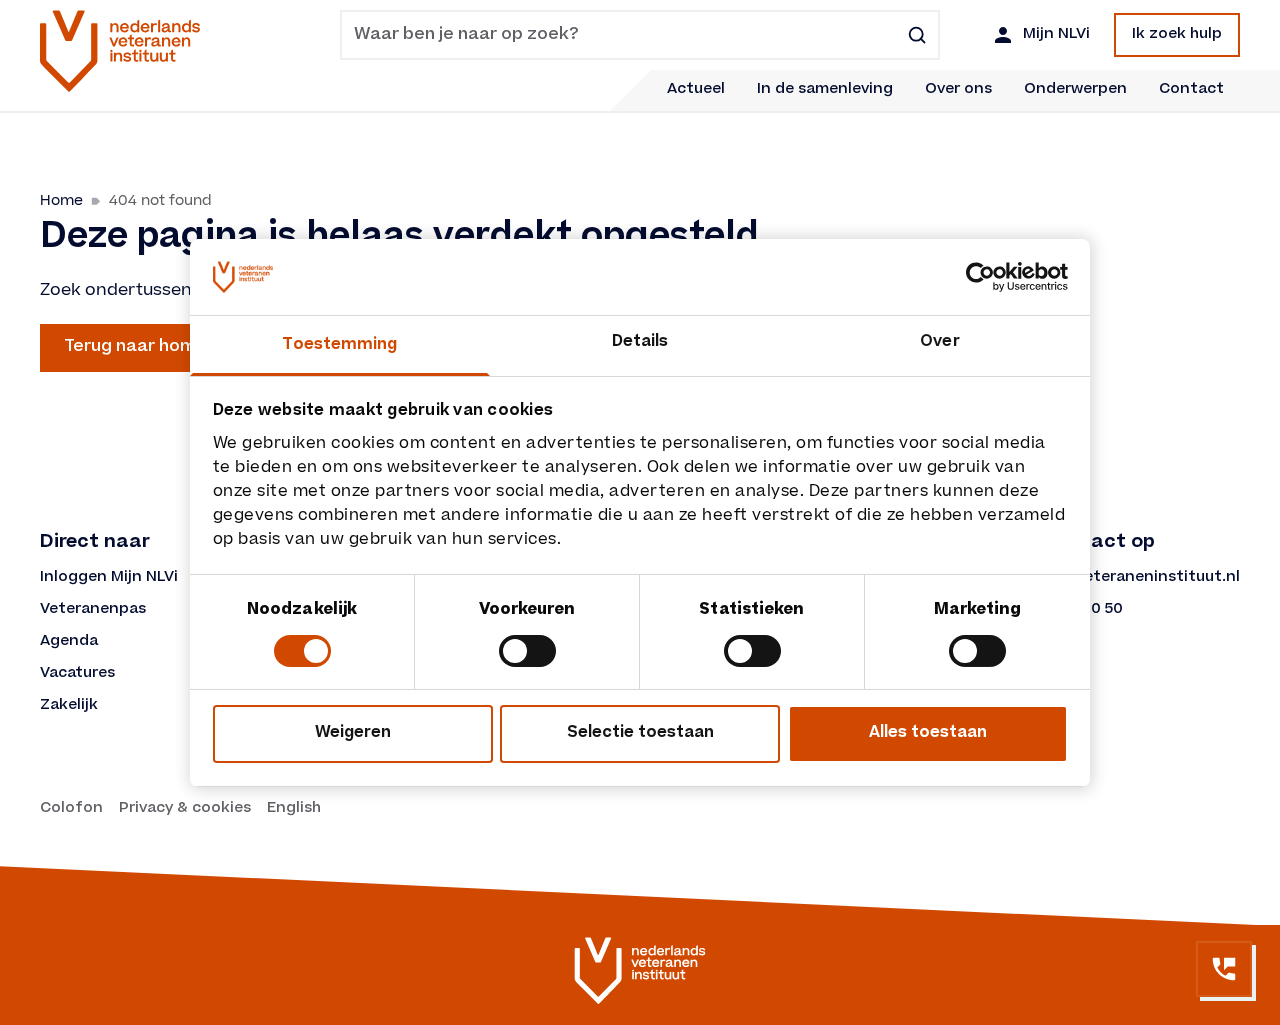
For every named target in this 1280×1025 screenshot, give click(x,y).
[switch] (527, 651)
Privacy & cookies (185, 809)
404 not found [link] (160, 200)
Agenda (69, 642)
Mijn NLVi (1056, 35)
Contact (1191, 90)
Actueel (696, 90)
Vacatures (77, 674)
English (294, 809)
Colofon (71, 809)
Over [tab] (939, 342)
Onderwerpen (1075, 90)
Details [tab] (640, 342)
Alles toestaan (928, 733)
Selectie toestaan (640, 733)
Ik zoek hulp (1177, 35)
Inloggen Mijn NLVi (109, 578)
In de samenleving (825, 90)
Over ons (958, 90)
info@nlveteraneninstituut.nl (1127, 578)
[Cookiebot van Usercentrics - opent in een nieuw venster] (980, 277)
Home (61, 200)
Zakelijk (69, 706)
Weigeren (353, 733)
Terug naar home (135, 347)
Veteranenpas (93, 610)
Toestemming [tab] (339, 345)
